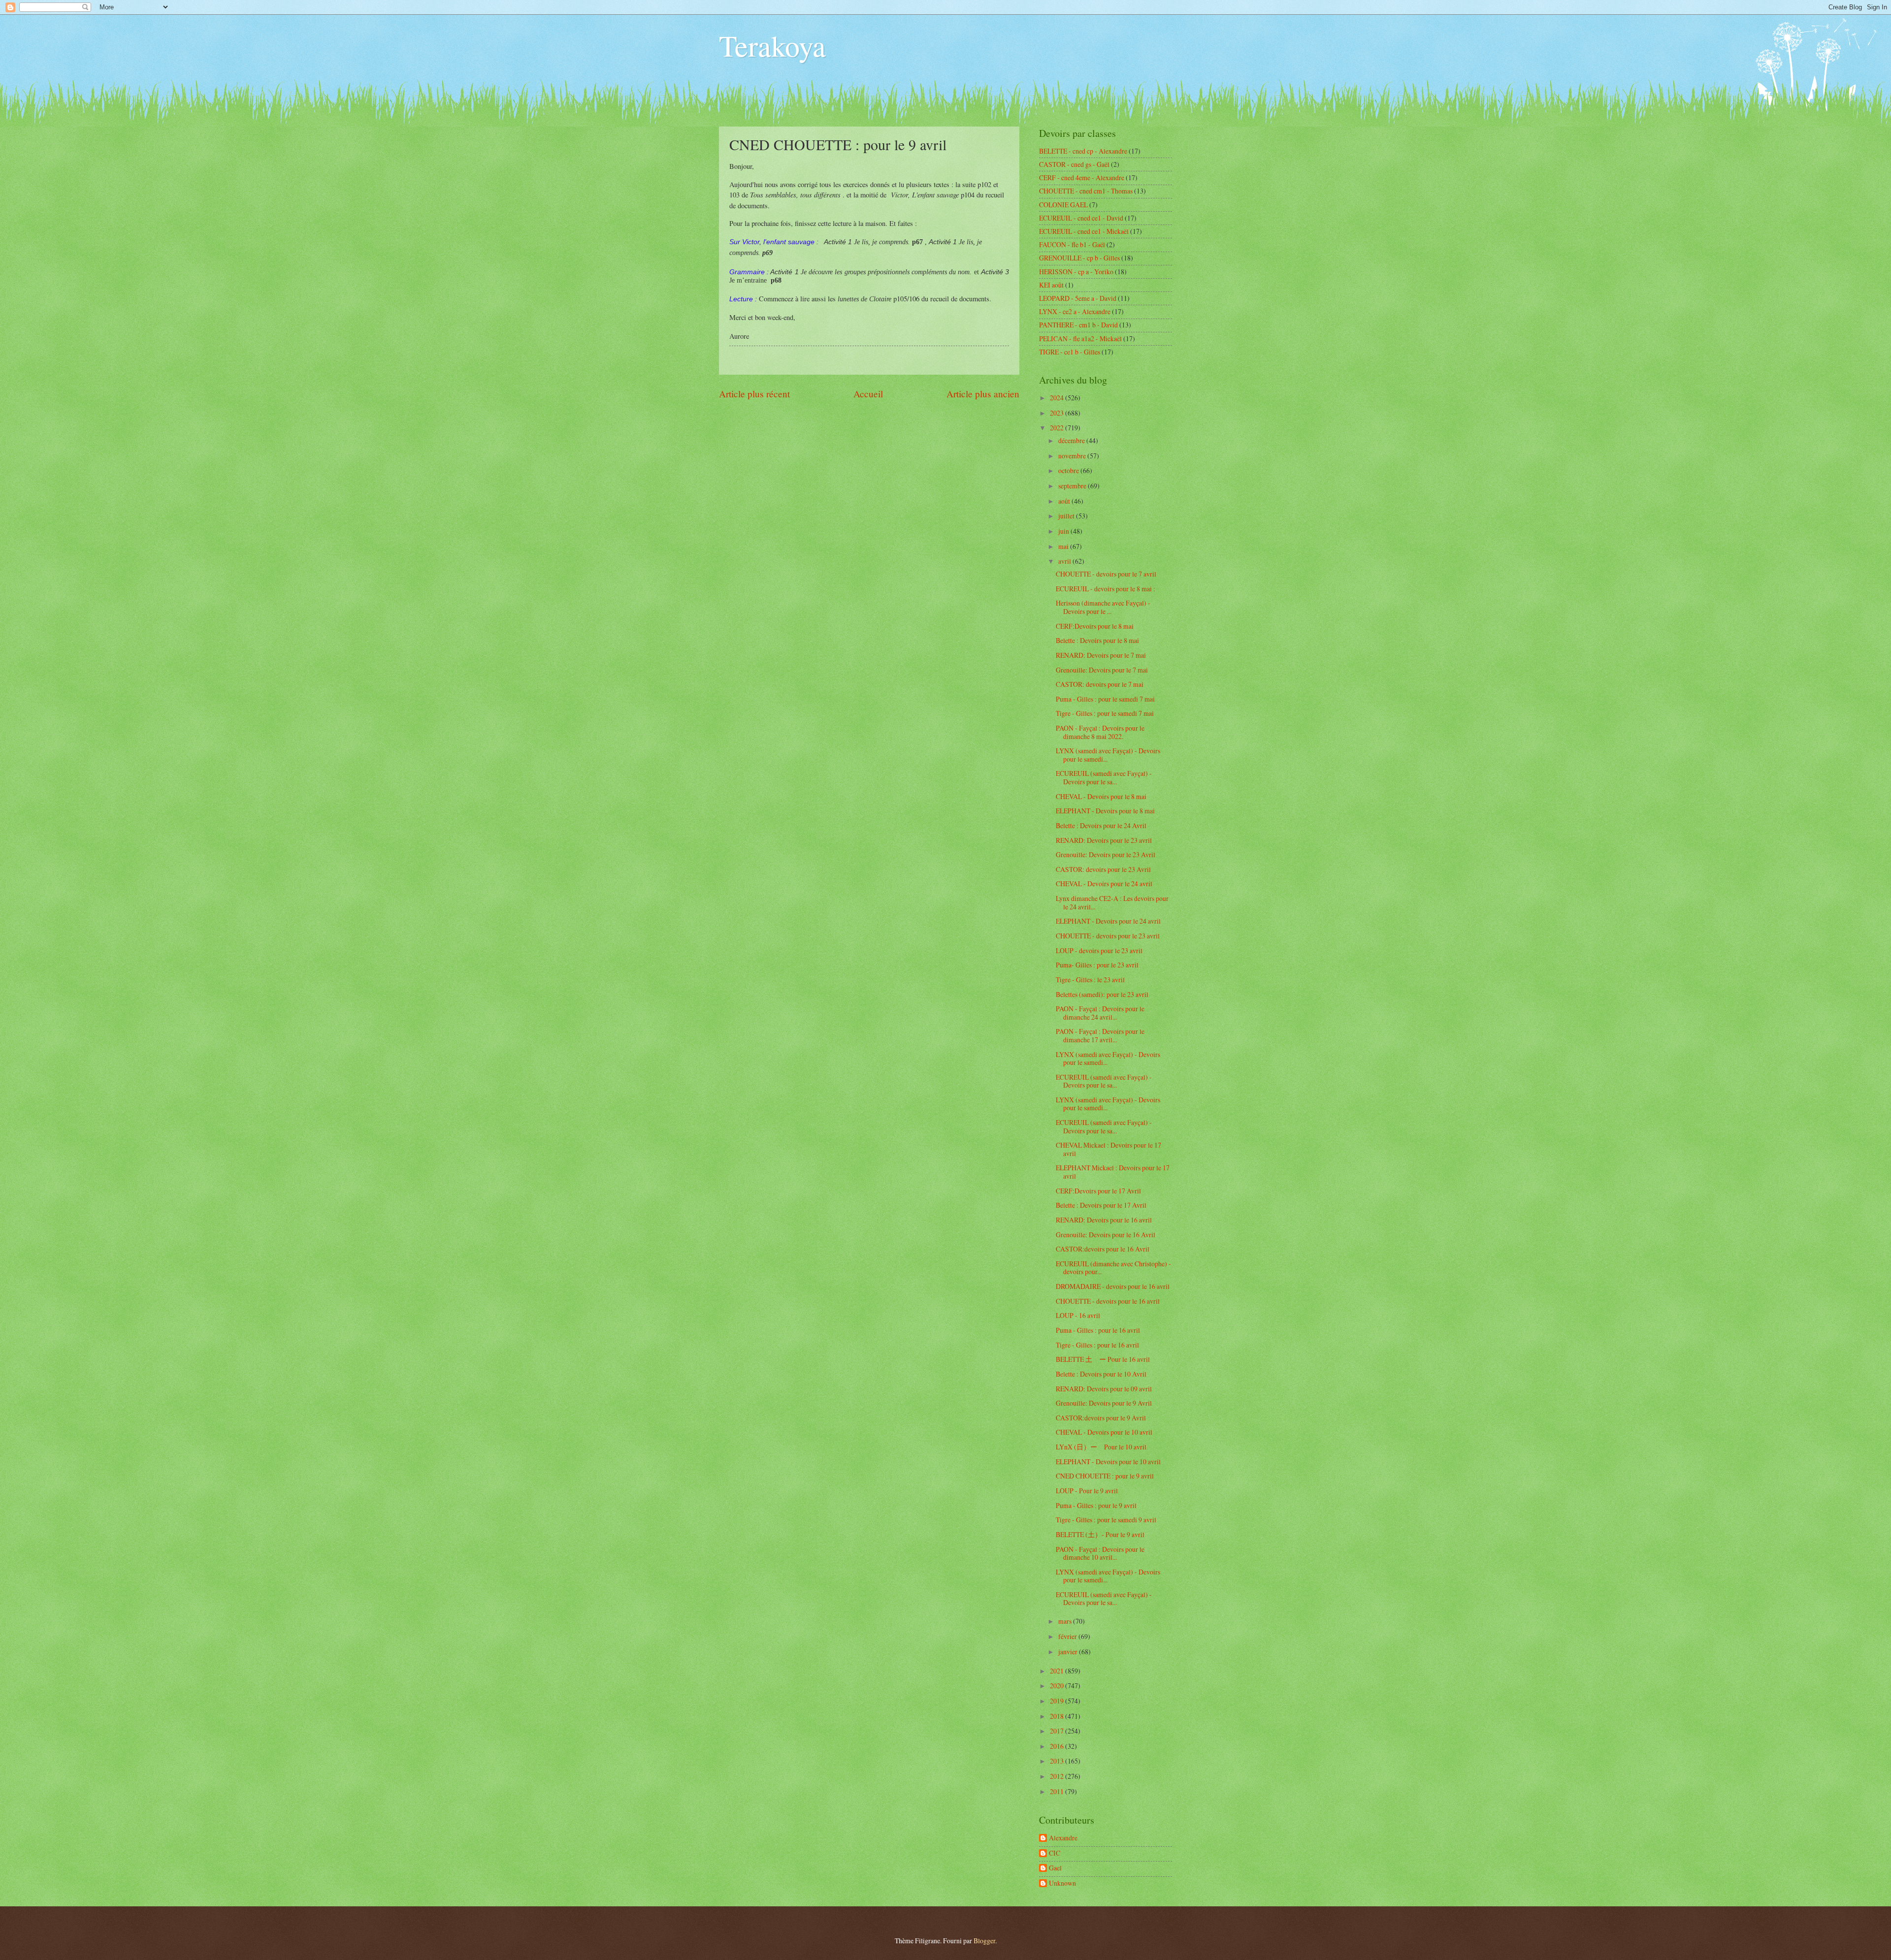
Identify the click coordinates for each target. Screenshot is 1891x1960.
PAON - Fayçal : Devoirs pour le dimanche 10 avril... (1100, 1553)
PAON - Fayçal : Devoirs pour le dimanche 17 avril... (1100, 1035)
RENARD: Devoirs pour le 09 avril (1104, 1389)
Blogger (984, 1941)
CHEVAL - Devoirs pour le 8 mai (1101, 796)
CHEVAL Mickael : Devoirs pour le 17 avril (1109, 1149)
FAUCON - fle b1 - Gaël (1072, 244)
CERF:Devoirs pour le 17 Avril (1098, 1191)
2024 (1058, 398)
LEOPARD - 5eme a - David (1078, 298)
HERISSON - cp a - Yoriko (1076, 272)
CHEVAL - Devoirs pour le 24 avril (1104, 884)
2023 (1058, 413)
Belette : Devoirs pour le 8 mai (1097, 640)
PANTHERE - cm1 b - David (1078, 325)
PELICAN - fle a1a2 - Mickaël (1080, 338)
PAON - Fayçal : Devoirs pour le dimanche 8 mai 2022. (1100, 732)
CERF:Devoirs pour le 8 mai (1095, 626)
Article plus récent (754, 394)
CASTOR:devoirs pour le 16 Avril (1103, 1249)
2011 (1058, 1791)
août (1065, 501)
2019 (1058, 1701)
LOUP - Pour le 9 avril (1087, 1491)
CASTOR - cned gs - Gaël (1074, 164)
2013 (1058, 1761)
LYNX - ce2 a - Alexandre (1075, 311)
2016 (1058, 1746)
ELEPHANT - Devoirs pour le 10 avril (1108, 1462)
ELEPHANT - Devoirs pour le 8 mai (1105, 811)
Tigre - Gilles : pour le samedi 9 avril (1106, 1520)
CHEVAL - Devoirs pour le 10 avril (1104, 1432)
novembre (1073, 456)
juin (1064, 531)
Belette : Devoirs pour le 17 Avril (1101, 1205)
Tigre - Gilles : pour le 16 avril (1097, 1345)
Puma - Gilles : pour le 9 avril (1096, 1505)
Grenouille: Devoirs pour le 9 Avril (1104, 1403)
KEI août (1051, 285)
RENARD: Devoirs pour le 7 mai (1101, 655)
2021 (1058, 1671)
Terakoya (772, 45)
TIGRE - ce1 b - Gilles (1070, 352)
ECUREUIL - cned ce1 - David (1081, 218)
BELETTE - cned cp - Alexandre (1083, 151)
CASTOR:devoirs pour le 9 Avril (1101, 1418)
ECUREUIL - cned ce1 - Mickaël (1084, 231)
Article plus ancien (983, 394)
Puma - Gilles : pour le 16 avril (1098, 1330)
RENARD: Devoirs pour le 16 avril (1104, 1220)
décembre (1072, 440)
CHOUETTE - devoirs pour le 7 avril (1106, 574)
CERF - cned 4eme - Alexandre (1082, 177)
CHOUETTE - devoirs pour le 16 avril (1108, 1301)
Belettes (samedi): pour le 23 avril (1102, 994)
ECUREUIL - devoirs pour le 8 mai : (1106, 589)
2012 (1058, 1776)
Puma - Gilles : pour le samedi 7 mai (1105, 699)
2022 (1058, 428)
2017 (1058, 1731)
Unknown (1062, 1883)
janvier (1069, 1652)
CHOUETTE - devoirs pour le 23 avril (1108, 936)
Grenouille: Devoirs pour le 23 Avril (1106, 854)
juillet (1067, 516)
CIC (1055, 1853)
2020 (1058, 1686)
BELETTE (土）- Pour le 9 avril (1100, 1534)
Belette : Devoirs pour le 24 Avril (1101, 825)
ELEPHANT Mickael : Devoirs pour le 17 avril (1113, 1172)
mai (1064, 546)
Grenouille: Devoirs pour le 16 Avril (1106, 1235)
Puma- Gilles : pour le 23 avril (1097, 965)
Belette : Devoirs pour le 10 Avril (1101, 1374)
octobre (1069, 470)
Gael (1055, 1868)
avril (1065, 561)
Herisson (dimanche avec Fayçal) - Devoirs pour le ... (1103, 607)
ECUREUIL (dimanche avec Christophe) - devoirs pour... (1113, 1268)
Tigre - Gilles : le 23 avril (1090, 980)
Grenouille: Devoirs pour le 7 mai (1102, 670)
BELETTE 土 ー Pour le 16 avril (1103, 1359)
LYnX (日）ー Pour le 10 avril (1101, 1447)
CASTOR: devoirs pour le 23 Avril (1103, 869)
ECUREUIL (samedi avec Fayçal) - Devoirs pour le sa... (1104, 777)
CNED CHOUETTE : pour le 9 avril (1105, 1476)
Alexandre (1063, 1838)
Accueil (868, 394)
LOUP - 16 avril (1078, 1315)
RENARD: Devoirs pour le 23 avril (1104, 840)
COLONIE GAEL (1063, 205)
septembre (1073, 486)
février (1068, 1636)
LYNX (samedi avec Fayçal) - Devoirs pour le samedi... (1108, 755)
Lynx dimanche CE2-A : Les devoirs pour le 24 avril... (1112, 902)
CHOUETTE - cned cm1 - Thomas (1086, 191)
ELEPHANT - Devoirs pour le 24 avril (1108, 921)
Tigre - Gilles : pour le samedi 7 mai (1105, 713)
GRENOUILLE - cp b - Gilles (1079, 258)
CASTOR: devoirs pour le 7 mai (1100, 684)
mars (1066, 1621)
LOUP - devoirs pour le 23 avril (1099, 950)
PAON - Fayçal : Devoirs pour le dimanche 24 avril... (1100, 1013)
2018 (1058, 1716)
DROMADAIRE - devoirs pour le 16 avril (1113, 1286)
